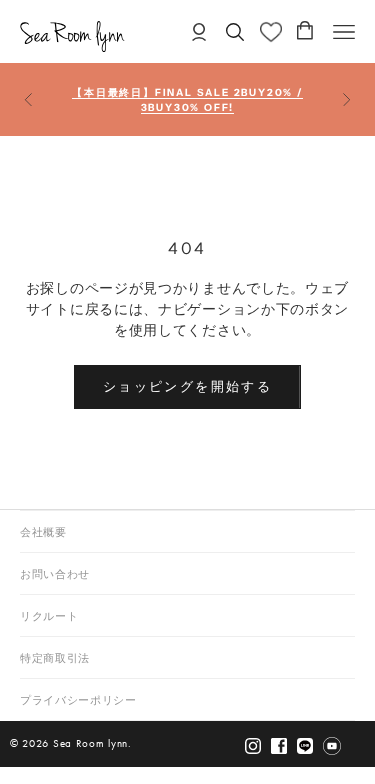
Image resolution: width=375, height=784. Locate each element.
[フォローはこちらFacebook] (279, 745)
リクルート (49, 616)
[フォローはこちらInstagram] (253, 745)
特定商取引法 (55, 658)
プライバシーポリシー (78, 700)
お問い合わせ (55, 574)
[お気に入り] (271, 32)
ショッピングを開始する (187, 386)
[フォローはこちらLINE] (305, 745)
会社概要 (43, 532)
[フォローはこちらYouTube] (332, 745)
